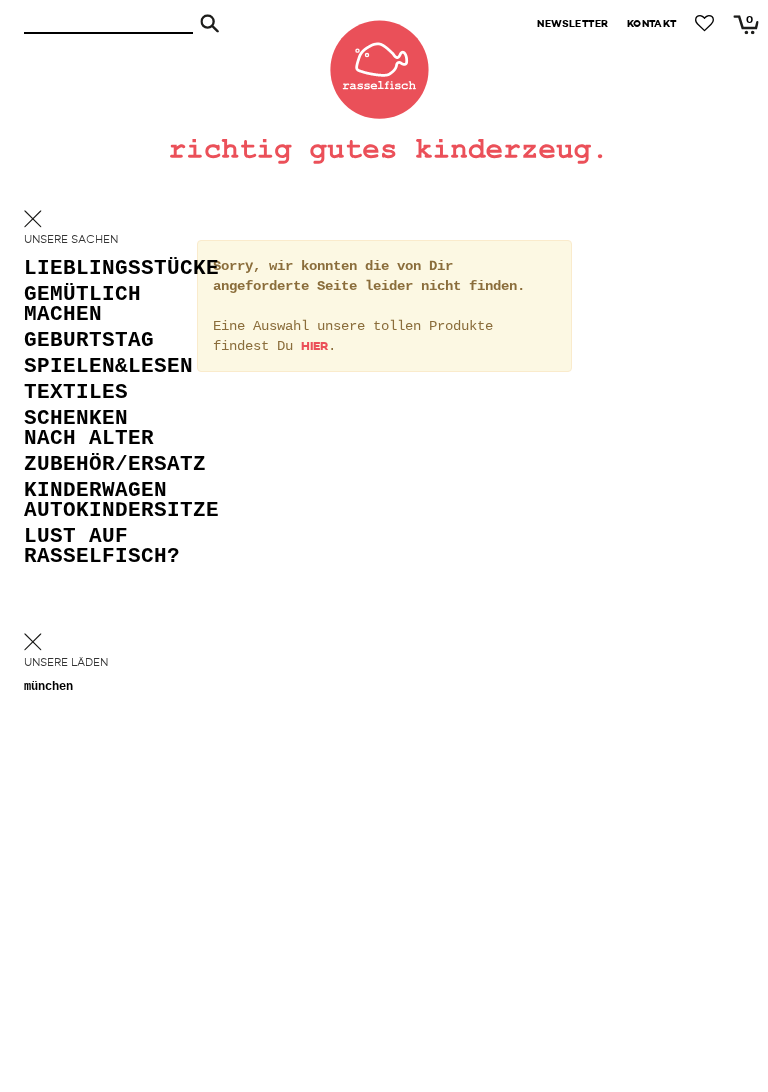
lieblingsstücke (104, 269)
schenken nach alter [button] (89, 429)
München (48, 687)
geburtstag (89, 341)
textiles (76, 393)
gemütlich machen (82, 305)
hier (314, 347)
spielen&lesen (104, 367)
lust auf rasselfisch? (102, 547)
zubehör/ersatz (104, 465)
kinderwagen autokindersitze (104, 501)
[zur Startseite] (384, 60)
